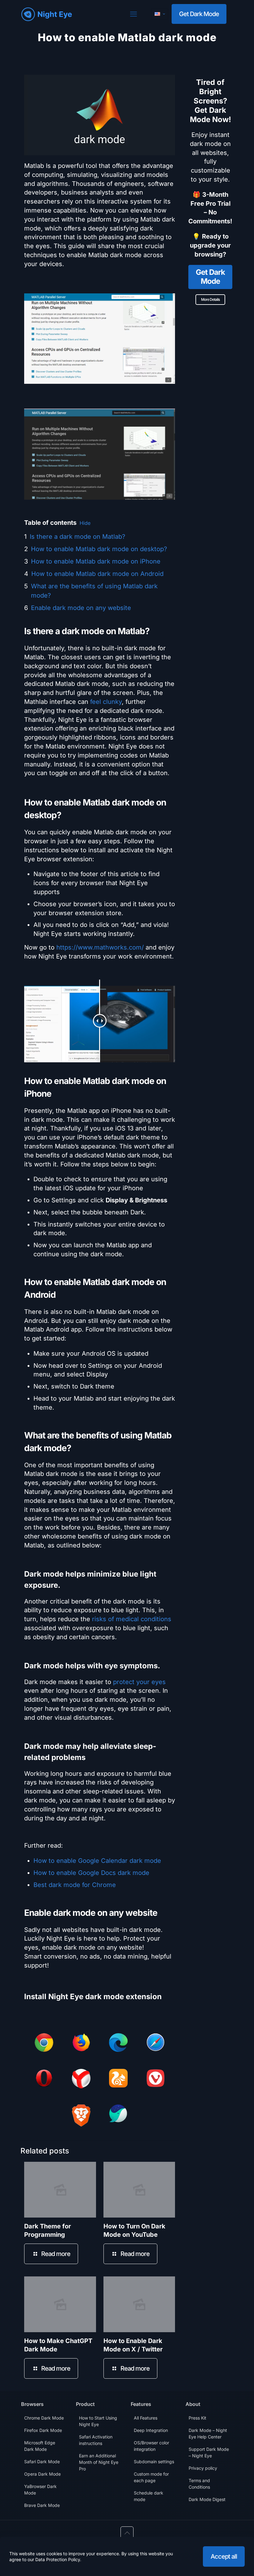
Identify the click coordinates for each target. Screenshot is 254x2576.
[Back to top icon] (127, 2533)
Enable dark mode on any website (81, 608)
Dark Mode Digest (207, 2499)
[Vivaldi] (155, 2079)
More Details (210, 299)
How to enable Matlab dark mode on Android (97, 574)
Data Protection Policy (58, 2559)
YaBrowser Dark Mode (40, 2490)
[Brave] (81, 2117)
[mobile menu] (134, 14)
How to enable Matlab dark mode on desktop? (99, 549)
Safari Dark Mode (42, 2462)
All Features (146, 2418)
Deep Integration (151, 2430)
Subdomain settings (154, 2462)
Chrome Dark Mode (44, 2418)
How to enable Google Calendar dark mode (97, 1861)
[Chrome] (44, 2044)
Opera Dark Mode (42, 2474)
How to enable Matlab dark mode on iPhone (96, 561)
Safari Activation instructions (96, 2440)
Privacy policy (203, 2468)
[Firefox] (81, 2044)
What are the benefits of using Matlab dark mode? (94, 591)
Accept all (224, 2556)
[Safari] (155, 2044)
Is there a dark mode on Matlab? (77, 537)
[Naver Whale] (118, 2115)
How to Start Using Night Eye (98, 2421)
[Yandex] (81, 2080)
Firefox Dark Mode (43, 2430)
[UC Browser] (118, 2079)
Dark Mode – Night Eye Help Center (208, 2433)
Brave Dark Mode (42, 2505)
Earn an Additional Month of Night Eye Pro (99, 2462)
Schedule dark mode (149, 2496)
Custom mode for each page (151, 2477)
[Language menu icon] (160, 14)
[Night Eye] (47, 14)
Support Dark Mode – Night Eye (209, 2452)
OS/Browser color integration (151, 2446)
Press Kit (197, 2418)
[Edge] (118, 2044)
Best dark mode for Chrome (75, 1885)
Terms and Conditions (199, 2484)
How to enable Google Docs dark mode (91, 1873)
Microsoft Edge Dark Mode (40, 2446)
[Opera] (44, 2079)
